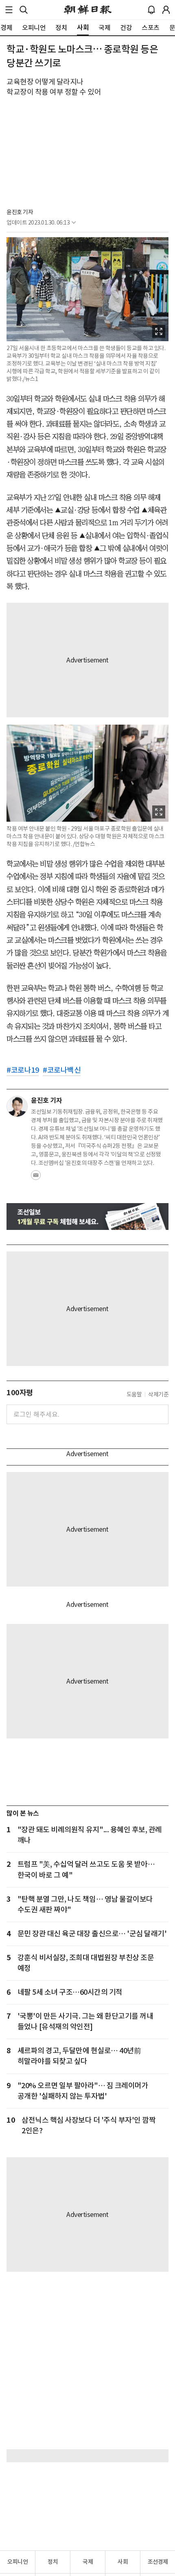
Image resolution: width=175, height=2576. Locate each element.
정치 (53, 2562)
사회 (123, 2562)
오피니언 (17, 2562)
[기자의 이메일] (36, 1178)
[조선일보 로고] (88, 10)
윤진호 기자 (20, 212)
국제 (88, 2562)
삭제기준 (158, 1394)
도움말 (134, 1394)
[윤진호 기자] (17, 1106)
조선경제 (158, 2562)
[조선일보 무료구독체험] (87, 1217)
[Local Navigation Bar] (9, 10)
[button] (9, 10)
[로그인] (166, 10)
